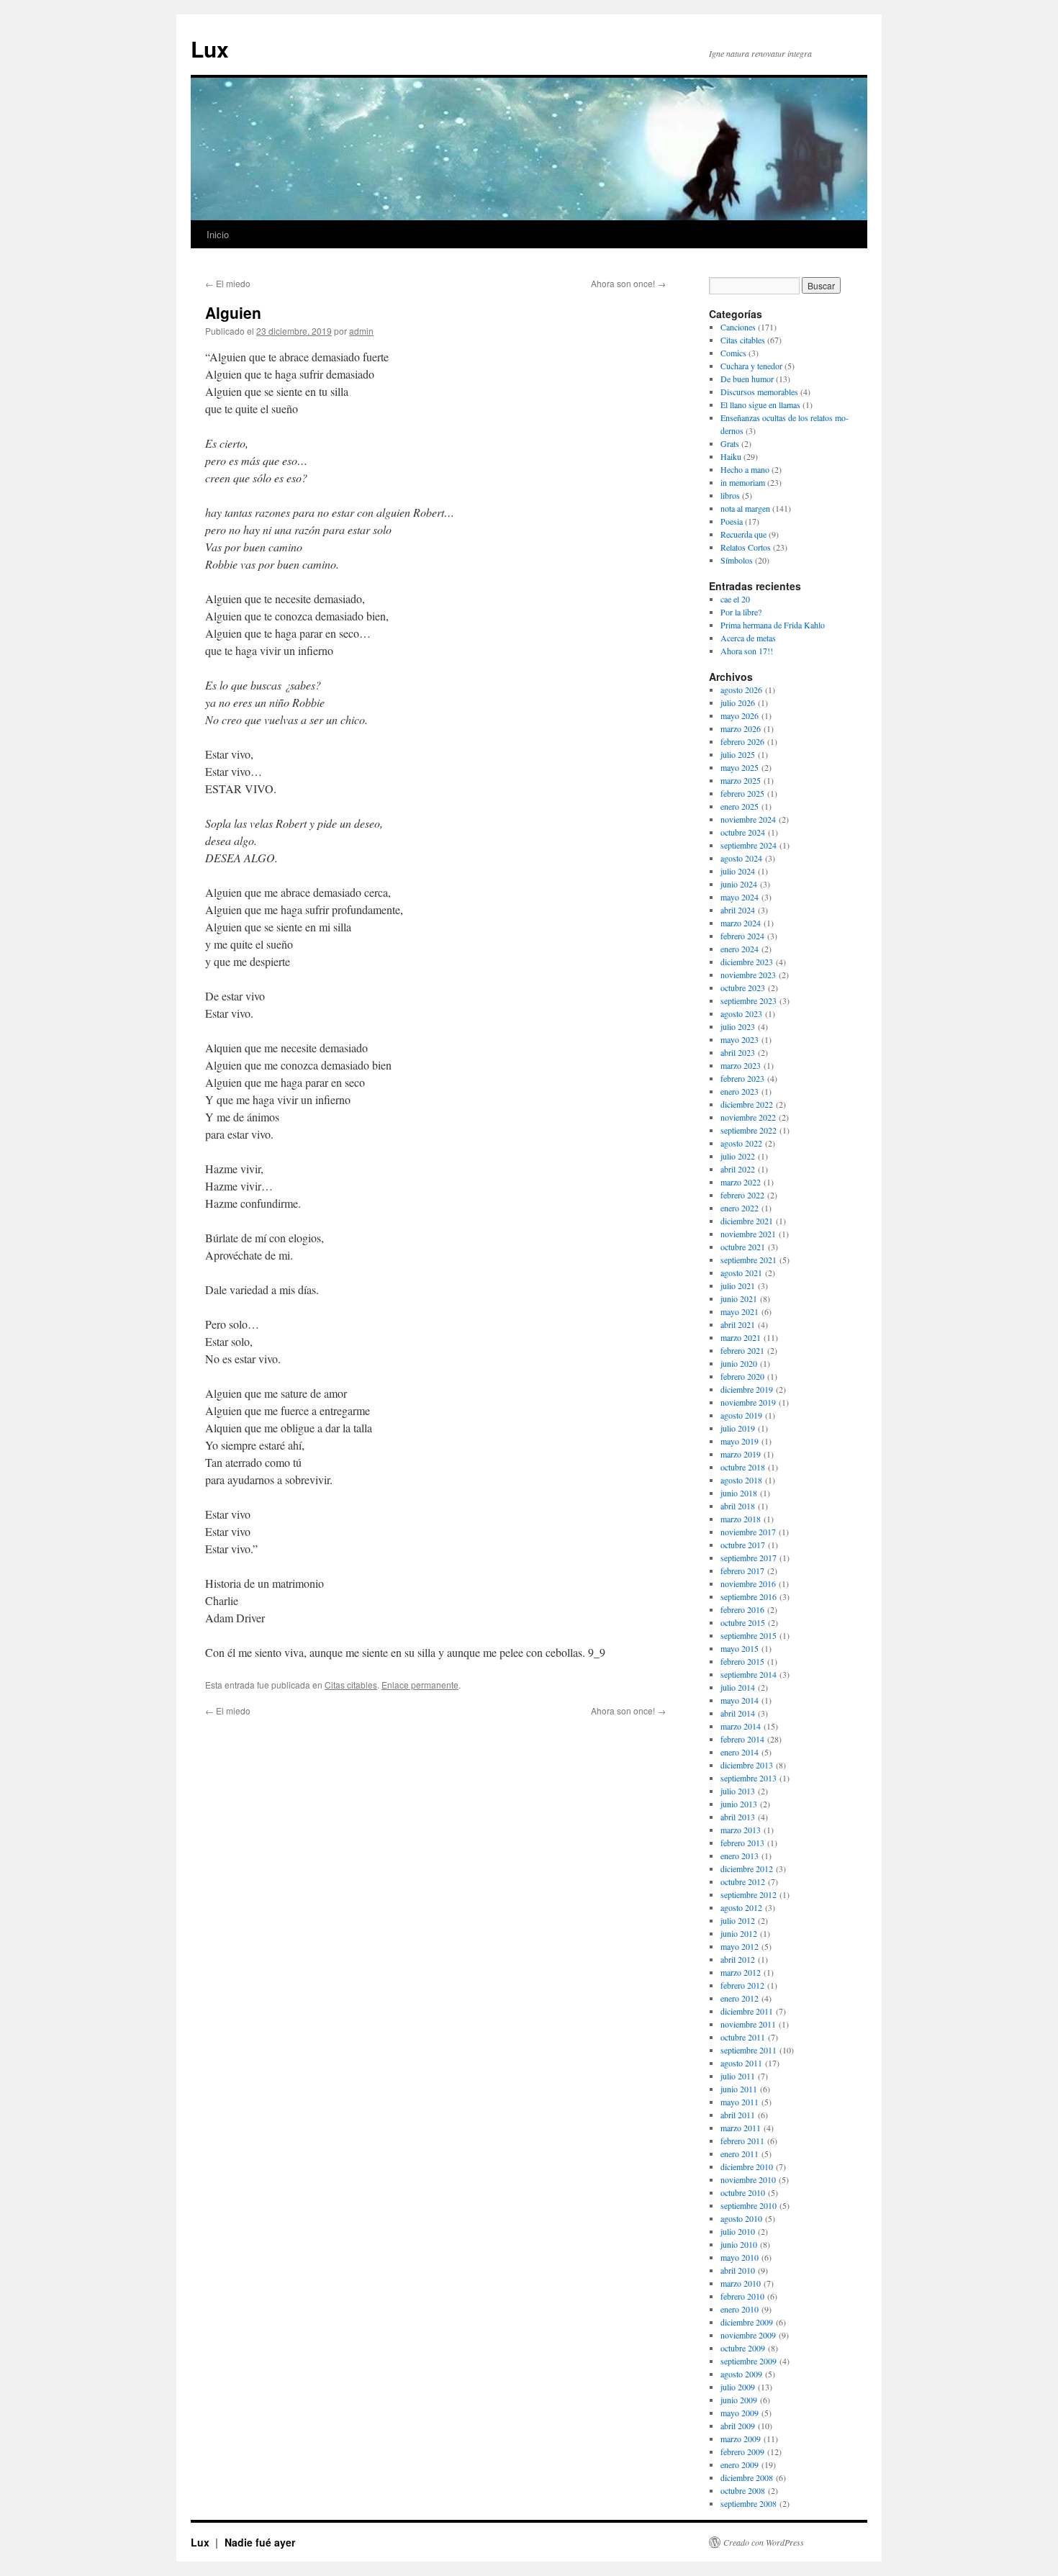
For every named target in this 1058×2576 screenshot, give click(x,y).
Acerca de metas (748, 638)
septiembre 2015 (749, 1635)
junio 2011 (739, 2089)
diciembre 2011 (747, 2011)
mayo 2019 (740, 1441)
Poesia (732, 521)
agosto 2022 (741, 1143)
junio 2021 (739, 1298)
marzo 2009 (741, 2439)
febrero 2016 (742, 1609)
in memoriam (743, 482)
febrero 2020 (742, 1376)
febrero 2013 (742, 1843)
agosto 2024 (741, 858)
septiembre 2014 (749, 1674)
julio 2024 (738, 871)
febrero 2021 (742, 1350)
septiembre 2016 (749, 1596)
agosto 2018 (741, 1480)
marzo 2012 (741, 1972)
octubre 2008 (743, 2490)
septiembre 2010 (749, 2205)
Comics (733, 353)
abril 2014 (738, 1713)
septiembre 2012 (749, 1894)
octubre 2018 (743, 1467)
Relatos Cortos (746, 547)
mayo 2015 (740, 1648)
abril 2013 (738, 1817)
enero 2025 (740, 806)
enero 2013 (740, 1856)
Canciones (738, 327)
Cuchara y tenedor (751, 366)
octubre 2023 (743, 988)
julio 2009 (738, 2387)
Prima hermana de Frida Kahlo (773, 625)
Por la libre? (741, 612)
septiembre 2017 (749, 1558)
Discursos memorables (759, 392)
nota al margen (745, 508)
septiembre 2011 (749, 2050)
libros (730, 495)
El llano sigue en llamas (760, 405)
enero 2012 (740, 1998)
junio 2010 (739, 2244)
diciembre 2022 (747, 1104)
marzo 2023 (741, 1065)
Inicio (218, 234)
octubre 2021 (743, 1247)
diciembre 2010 (747, 2166)
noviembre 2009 (748, 2335)
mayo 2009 (740, 2413)
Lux (210, 49)
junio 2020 (739, 1363)
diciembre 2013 (747, 1765)
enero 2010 (740, 2309)
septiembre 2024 (749, 845)
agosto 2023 (741, 1013)
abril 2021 (738, 1324)
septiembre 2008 (749, 2503)
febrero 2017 (742, 1571)
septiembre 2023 (749, 1000)
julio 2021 (738, 1285)
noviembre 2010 (748, 2179)
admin (361, 331)
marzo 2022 (741, 1182)
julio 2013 (738, 1791)
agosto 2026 (741, 690)
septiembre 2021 (749, 1260)
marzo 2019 (741, 1454)
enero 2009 (740, 2464)
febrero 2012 (742, 1985)
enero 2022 (740, 1208)
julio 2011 (738, 2076)
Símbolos (737, 560)
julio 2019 (738, 1428)
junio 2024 (739, 884)
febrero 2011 (742, 2141)
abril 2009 (738, 2426)
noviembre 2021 (748, 1234)
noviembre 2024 (748, 819)
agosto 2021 (741, 1273)
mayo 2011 (740, 2102)
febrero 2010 (742, 2296)
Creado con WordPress (764, 2542)
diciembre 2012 (747, 1868)
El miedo (228, 283)
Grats (730, 443)
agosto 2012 (741, 1907)
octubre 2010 (743, 2192)
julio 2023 (738, 1026)
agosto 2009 (741, 2374)
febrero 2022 (742, 1195)
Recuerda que (743, 534)
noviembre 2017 (748, 1532)
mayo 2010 (740, 2257)
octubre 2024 (743, 832)
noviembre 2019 (748, 1402)
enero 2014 (740, 1752)
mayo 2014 (740, 1700)
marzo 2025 (741, 780)
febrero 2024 (742, 936)
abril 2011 (738, 2115)
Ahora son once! (628, 283)
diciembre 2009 (747, 2322)
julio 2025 (738, 754)
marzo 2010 (741, 2283)
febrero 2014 (742, 1739)
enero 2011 (740, 2154)
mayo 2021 (740, 1311)
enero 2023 (740, 1091)
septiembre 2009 (749, 2361)
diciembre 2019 (747, 1389)
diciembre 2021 (747, 1221)
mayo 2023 (740, 1039)
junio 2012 (739, 1933)
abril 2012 (738, 1959)
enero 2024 (740, 949)
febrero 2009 (742, 2451)
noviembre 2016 (748, 1583)
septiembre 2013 (749, 1778)
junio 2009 (739, 2400)
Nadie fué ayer (260, 2542)
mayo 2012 (740, 1946)
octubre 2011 (743, 2037)
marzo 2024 (741, 923)
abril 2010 (738, 2270)
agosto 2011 (741, 2063)
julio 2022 (738, 1156)
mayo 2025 (740, 767)
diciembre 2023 (747, 962)
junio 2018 (739, 1493)
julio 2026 (738, 702)
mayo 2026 (740, 715)
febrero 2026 (742, 741)
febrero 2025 (742, 793)
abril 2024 (738, 910)
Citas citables (351, 1685)
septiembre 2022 (749, 1130)
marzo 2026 (741, 728)
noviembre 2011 (748, 2024)
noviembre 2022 (748, 1117)
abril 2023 (738, 1052)
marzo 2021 (741, 1337)
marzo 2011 (741, 2128)
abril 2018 (738, 1506)
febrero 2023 (742, 1078)
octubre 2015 (743, 1622)
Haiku (731, 456)
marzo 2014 (741, 1726)
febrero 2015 (742, 1661)
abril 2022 (738, 1169)
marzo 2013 (741, 1830)
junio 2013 (739, 1804)
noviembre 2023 (748, 975)
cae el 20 (735, 599)
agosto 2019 (741, 1415)
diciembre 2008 (747, 2477)
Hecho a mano (745, 469)
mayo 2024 (740, 897)
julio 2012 (738, 1920)
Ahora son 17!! (747, 651)
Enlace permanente (420, 1685)
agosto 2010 (741, 2218)
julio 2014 (738, 1687)
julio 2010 (738, 2231)
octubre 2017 (743, 1545)
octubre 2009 (743, 2348)
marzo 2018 (741, 1519)
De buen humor (747, 379)
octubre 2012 (743, 1881)
